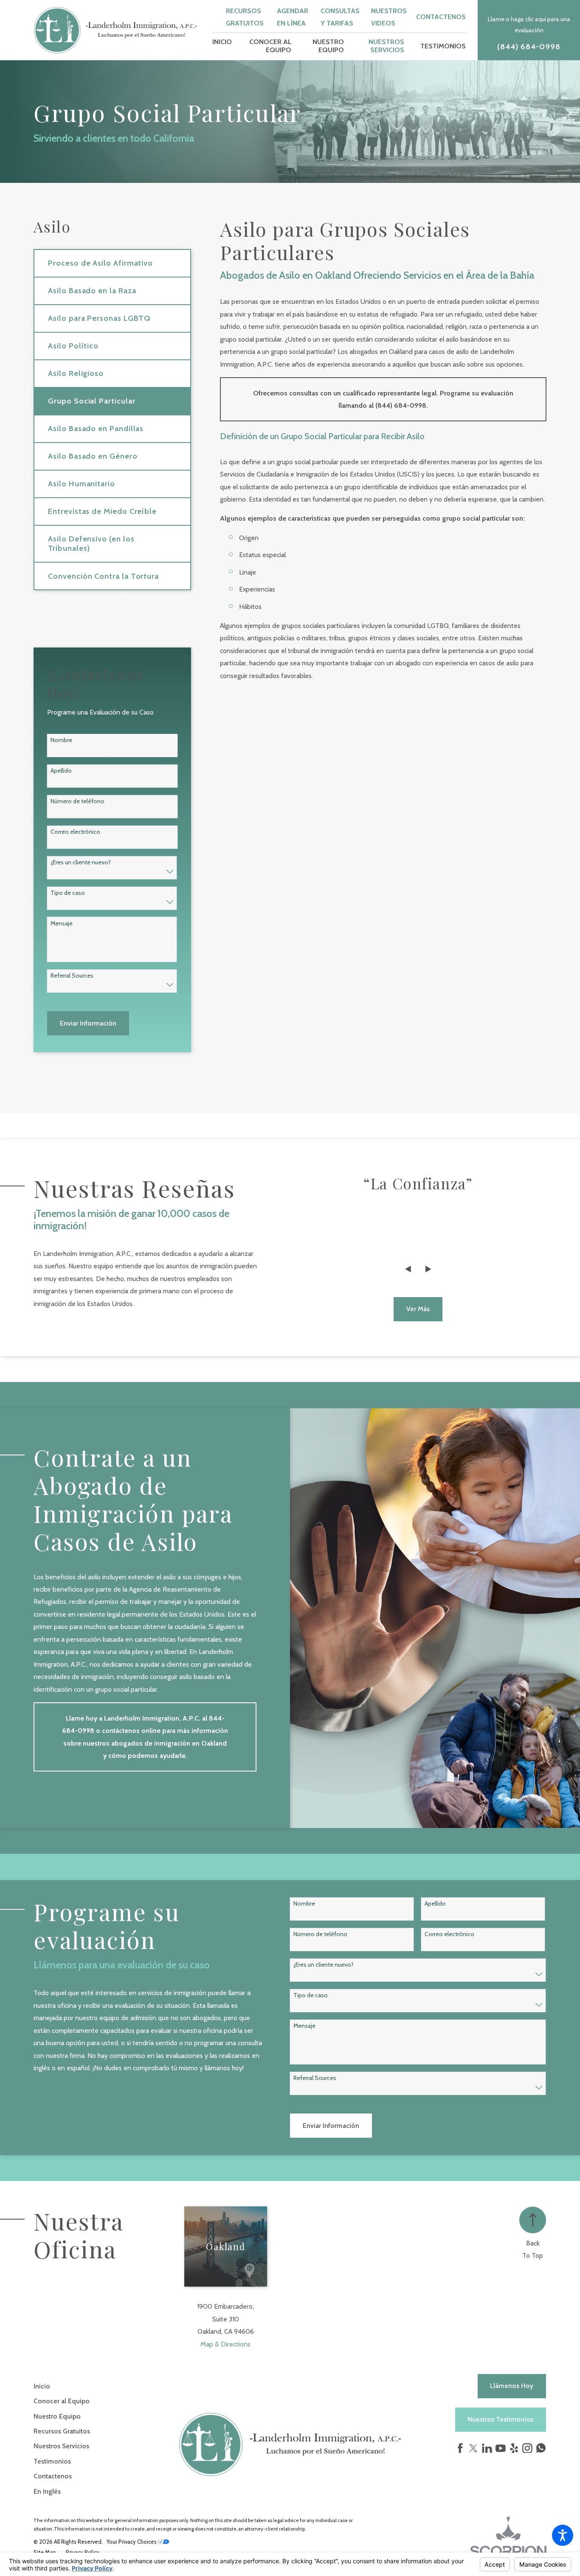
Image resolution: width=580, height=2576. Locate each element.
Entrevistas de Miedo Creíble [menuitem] (102, 511)
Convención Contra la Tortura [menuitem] (103, 576)
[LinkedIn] (487, 2448)
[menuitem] (222, 46)
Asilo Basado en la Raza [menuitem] (92, 290)
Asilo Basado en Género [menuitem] (93, 456)
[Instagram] (527, 2448)
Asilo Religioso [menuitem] (76, 373)
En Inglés (47, 2491)
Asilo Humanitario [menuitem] (82, 484)
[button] (563, 2535)
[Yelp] (514, 2448)
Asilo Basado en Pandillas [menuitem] (96, 428)
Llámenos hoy (512, 2386)
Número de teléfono (77, 801)
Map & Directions (225, 2344)
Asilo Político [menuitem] (73, 346)
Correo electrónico (75, 832)
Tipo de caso (68, 893)
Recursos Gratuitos (62, 2431)
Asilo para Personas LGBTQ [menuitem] (99, 318)
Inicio (42, 2386)
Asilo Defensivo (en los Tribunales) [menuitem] (91, 543)
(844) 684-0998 (529, 47)
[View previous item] (408, 1269)
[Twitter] (473, 2448)
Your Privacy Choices (132, 2542)
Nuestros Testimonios (500, 2419)
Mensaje (62, 924)
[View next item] (428, 1269)
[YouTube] (501, 2448)
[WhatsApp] (541, 2450)
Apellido (61, 771)
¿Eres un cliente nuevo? (81, 862)
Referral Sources (72, 976)
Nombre (61, 740)
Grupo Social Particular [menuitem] (92, 401)
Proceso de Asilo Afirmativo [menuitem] (100, 263)
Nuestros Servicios (61, 2446)
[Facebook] (460, 2448)
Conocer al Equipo (62, 2401)
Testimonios (52, 2461)
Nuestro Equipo (57, 2416)
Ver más (418, 1309)
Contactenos (441, 17)
